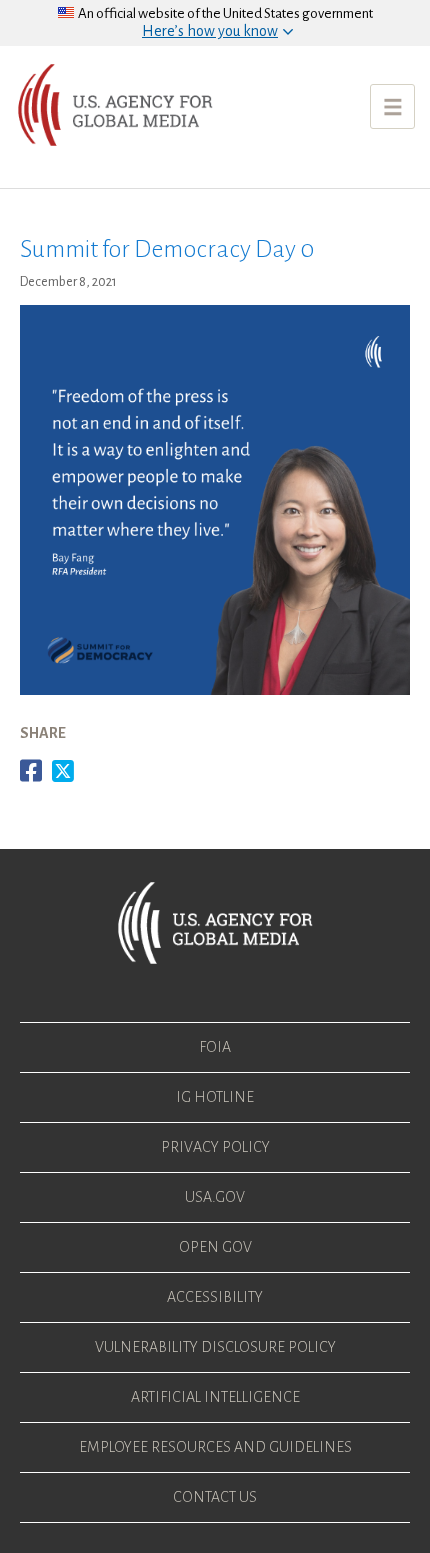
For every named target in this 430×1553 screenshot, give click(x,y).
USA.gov (215, 1197)
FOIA (215, 1047)
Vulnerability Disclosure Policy (215, 1347)
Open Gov (215, 1247)
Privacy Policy (215, 1147)
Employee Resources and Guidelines (215, 1447)
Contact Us (215, 1497)
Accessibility (215, 1297)
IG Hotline (215, 1097)
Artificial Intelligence (215, 1397)
